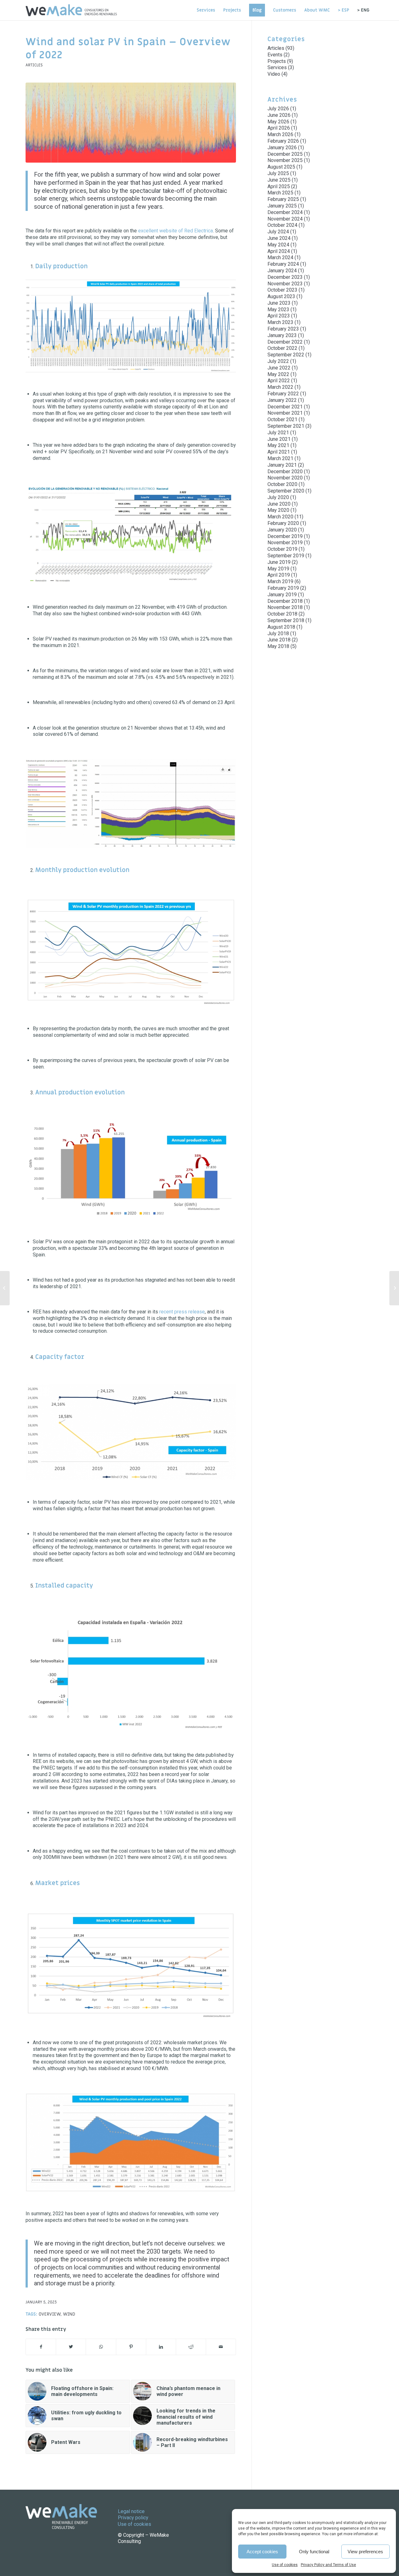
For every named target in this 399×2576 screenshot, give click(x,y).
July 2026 (278, 109)
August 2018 (281, 627)
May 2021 (278, 445)
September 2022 (286, 355)
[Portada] (131, 123)
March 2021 (280, 458)
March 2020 (280, 517)
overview (50, 2314)
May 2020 (278, 510)
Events (275, 55)
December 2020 (285, 471)
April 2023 (279, 316)
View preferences (365, 2552)
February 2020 (283, 523)
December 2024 (285, 212)
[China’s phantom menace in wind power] (394, 1288)
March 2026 (280, 134)
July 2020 (278, 497)
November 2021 (285, 413)
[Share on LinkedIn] (161, 2347)
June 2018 (279, 640)
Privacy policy (133, 2518)
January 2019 (282, 595)
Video (274, 74)
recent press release (182, 1312)
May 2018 (278, 646)
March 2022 (280, 387)
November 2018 (285, 607)
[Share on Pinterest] (131, 2347)
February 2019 (283, 588)
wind (69, 2314)
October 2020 (282, 484)
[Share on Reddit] (191, 2347)
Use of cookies (285, 2565)
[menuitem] (206, 10)
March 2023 (280, 322)
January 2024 (282, 271)
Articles (34, 65)
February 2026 (283, 141)
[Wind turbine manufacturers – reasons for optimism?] (5, 1288)
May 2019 (278, 569)
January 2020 (282, 530)
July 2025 (278, 173)
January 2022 (282, 400)
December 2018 (285, 601)
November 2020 (285, 478)
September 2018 (286, 620)
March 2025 (280, 193)
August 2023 (281, 296)
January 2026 (282, 148)
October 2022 (282, 348)
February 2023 (283, 329)
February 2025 (283, 199)
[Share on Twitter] (71, 2347)
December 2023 (285, 277)
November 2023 (285, 284)
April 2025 (279, 186)
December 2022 (285, 342)
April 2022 (279, 381)
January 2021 (282, 465)
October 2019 (282, 549)
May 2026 (278, 122)
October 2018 (282, 614)
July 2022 (278, 361)
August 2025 (281, 167)
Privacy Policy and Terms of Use (328, 2565)
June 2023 (279, 303)
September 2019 (286, 556)
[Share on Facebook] (41, 2347)
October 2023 (282, 290)
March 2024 (280, 257)
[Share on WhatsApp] (101, 2347)
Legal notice (131, 2511)
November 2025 (285, 160)
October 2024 (282, 225)
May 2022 (278, 374)
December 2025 (285, 154)
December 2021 (285, 407)
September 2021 (286, 426)
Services (277, 67)
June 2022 (279, 368)
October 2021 (282, 419)
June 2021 (279, 439)
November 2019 (285, 543)
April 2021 (279, 452)
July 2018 (278, 633)
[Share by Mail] (221, 2347)
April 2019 (279, 575)
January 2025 (282, 206)
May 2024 (278, 245)
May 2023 (278, 310)
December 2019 (285, 536)
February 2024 (283, 264)
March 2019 (280, 581)
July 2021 (278, 433)
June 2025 (279, 180)
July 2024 (278, 232)
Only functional (314, 2552)
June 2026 (279, 115)
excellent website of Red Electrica (175, 231)
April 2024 (279, 251)
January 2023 (282, 335)
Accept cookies (262, 2552)
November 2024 (285, 219)
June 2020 (279, 504)
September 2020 (286, 491)
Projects (277, 61)
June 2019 (279, 562)
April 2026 (279, 128)
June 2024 (279, 238)
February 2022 (283, 394)
